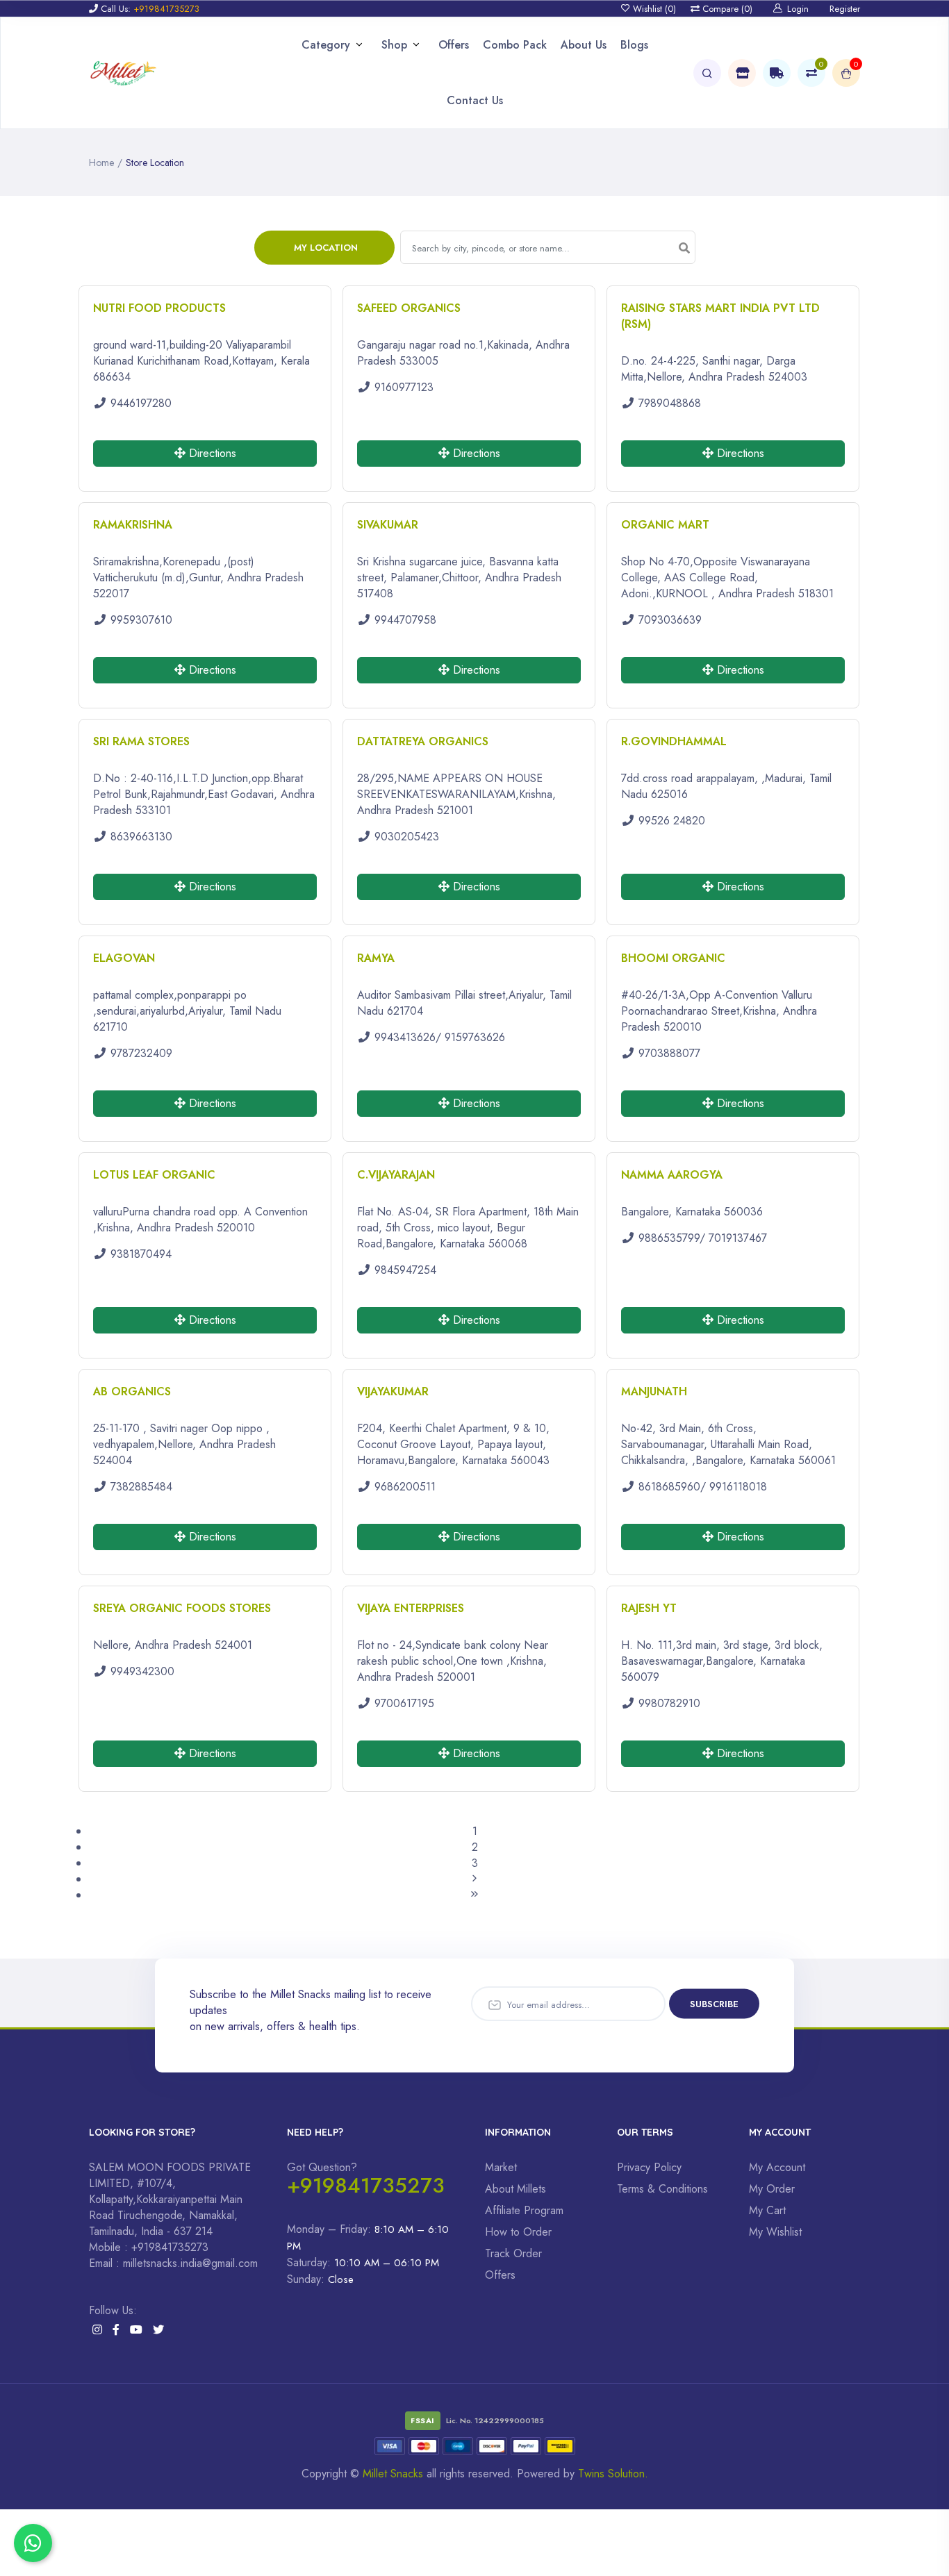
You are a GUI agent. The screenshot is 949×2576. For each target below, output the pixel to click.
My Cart (767, 2210)
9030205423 (407, 837)
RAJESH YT (649, 1608)
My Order (772, 2189)
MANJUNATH (654, 1391)
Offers (454, 45)
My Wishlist (775, 2232)
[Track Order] (777, 73)
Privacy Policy (649, 2167)
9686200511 (405, 1487)
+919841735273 (366, 2185)
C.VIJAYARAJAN (396, 1175)
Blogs (634, 45)
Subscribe (714, 2004)
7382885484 (141, 1487)
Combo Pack (515, 45)
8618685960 (669, 1487)
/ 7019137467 (733, 1238)
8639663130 (141, 837)
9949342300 (142, 1671)
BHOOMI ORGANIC (673, 958)
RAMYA (376, 958)
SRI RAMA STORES (141, 741)
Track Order (513, 2253)
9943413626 (405, 1037)
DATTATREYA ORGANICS (423, 741)
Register (845, 9)
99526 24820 (672, 821)
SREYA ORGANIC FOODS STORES (182, 1608)
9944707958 (405, 620)
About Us (584, 45)
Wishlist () (653, 9)
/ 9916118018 (734, 1487)
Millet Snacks (393, 2474)
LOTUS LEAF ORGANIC (154, 1175)
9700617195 (404, 1703)
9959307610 (141, 620)
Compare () (726, 9)
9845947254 (405, 1270)
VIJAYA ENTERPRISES (411, 1608)
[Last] (474, 1895)
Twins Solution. (613, 2474)
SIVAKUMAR (388, 525)
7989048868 (670, 403)
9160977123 (404, 387)
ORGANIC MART (665, 525)
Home (101, 163)
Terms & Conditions (662, 2189)
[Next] (474, 1879)
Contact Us (475, 100)
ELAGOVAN (124, 958)
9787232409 (141, 1053)
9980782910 (669, 1703)
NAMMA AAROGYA (672, 1175)
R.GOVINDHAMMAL (674, 741)
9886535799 (669, 1238)
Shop (394, 45)
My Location (326, 248)
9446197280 (141, 403)
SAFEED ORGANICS (409, 308)
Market (501, 2167)
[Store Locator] (742, 73)
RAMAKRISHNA (133, 525)
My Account (777, 2167)
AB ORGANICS (132, 1391)
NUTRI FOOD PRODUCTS (159, 308)
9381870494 (141, 1254)
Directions (211, 453)
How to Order (518, 2232)
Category (326, 45)
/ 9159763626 (470, 1037)
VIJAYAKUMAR (393, 1391)
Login (798, 9)
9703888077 (669, 1053)
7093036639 (670, 620)
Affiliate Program (524, 2210)
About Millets (515, 2189)
